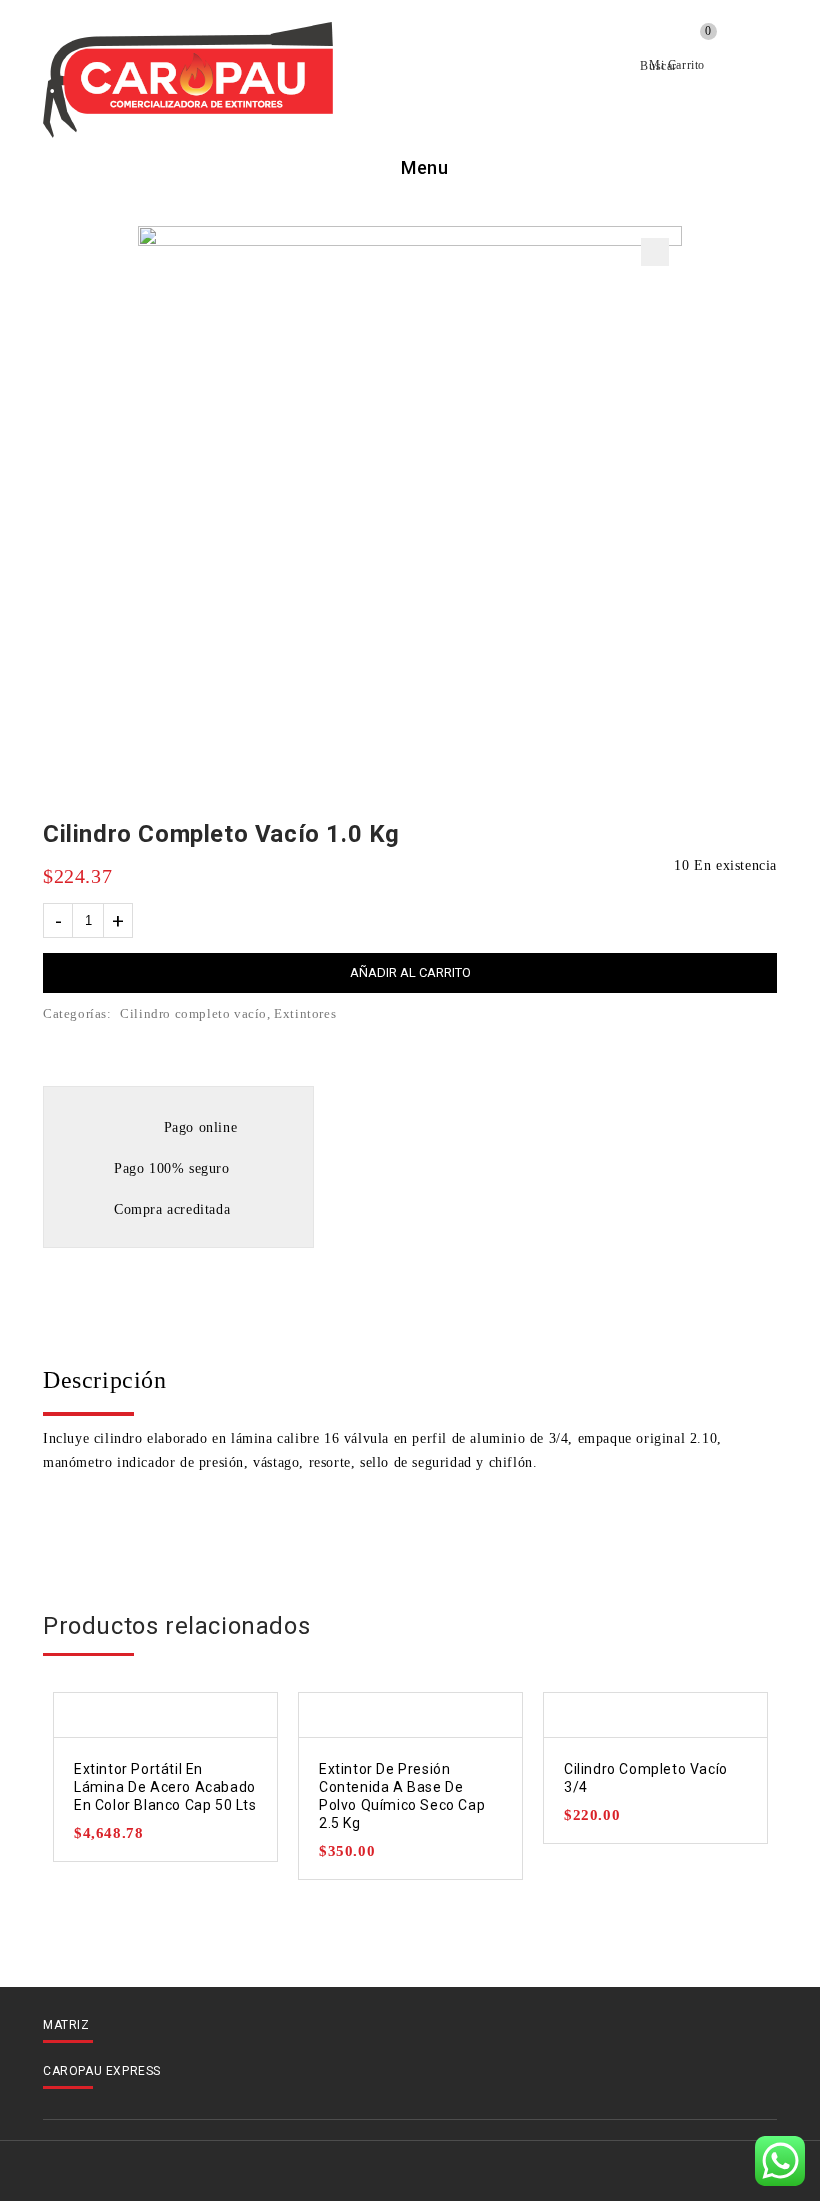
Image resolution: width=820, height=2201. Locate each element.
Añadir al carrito (410, 972)
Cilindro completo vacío (193, 1013)
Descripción (105, 1380)
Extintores (305, 1013)
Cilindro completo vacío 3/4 (764, 835)
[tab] (410, 1380)
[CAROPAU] (188, 80)
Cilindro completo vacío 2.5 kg (738, 835)
